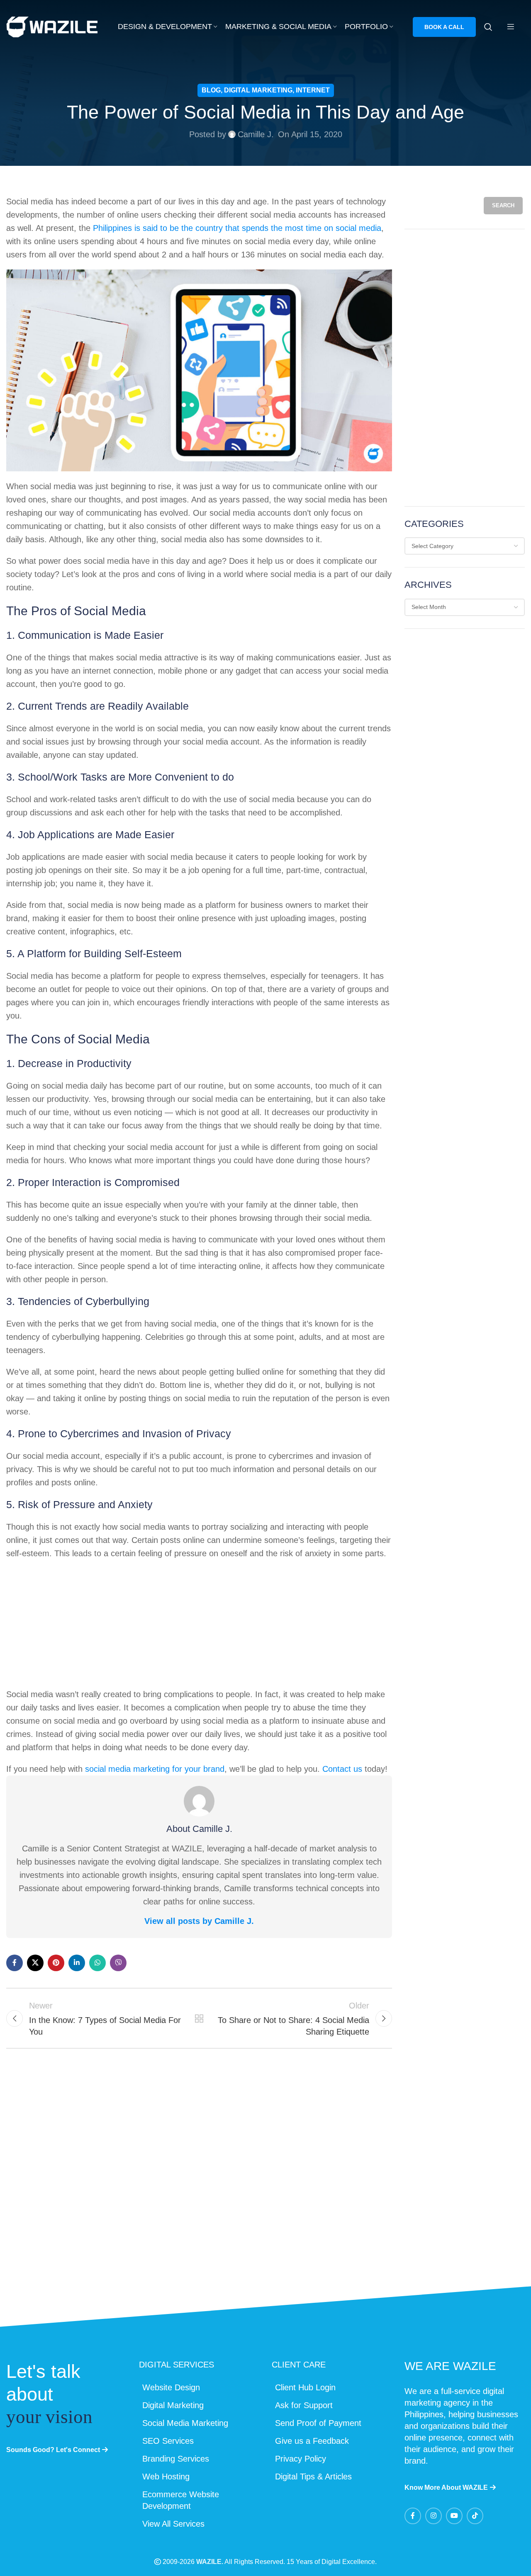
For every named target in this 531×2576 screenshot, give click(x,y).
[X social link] (35, 1963)
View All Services (173, 2524)
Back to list (199, 2018)
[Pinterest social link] (56, 1963)
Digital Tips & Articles (313, 2477)
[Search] (488, 27)
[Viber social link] (118, 1963)
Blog (211, 90)
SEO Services (168, 2441)
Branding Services (176, 2459)
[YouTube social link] (454, 2516)
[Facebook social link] (15, 1963)
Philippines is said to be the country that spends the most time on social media (237, 228)
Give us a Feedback (312, 2441)
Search (503, 205)
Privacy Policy (301, 2459)
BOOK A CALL (444, 27)
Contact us (342, 1769)
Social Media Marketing (185, 2423)
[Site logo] (52, 26)
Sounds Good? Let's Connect (53, 2450)
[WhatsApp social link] (97, 1963)
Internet (313, 90)
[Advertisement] (199, 1626)
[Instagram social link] (434, 2516)
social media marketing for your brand (155, 1769)
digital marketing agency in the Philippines (454, 2403)
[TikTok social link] (475, 2516)
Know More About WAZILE (446, 2487)
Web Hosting (166, 2477)
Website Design (171, 2387)
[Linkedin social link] (77, 1963)
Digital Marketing (258, 90)
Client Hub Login (305, 2387)
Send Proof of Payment (318, 2423)
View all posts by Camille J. (199, 1921)
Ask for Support (304, 2405)
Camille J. (256, 134)
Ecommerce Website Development (181, 2500)
